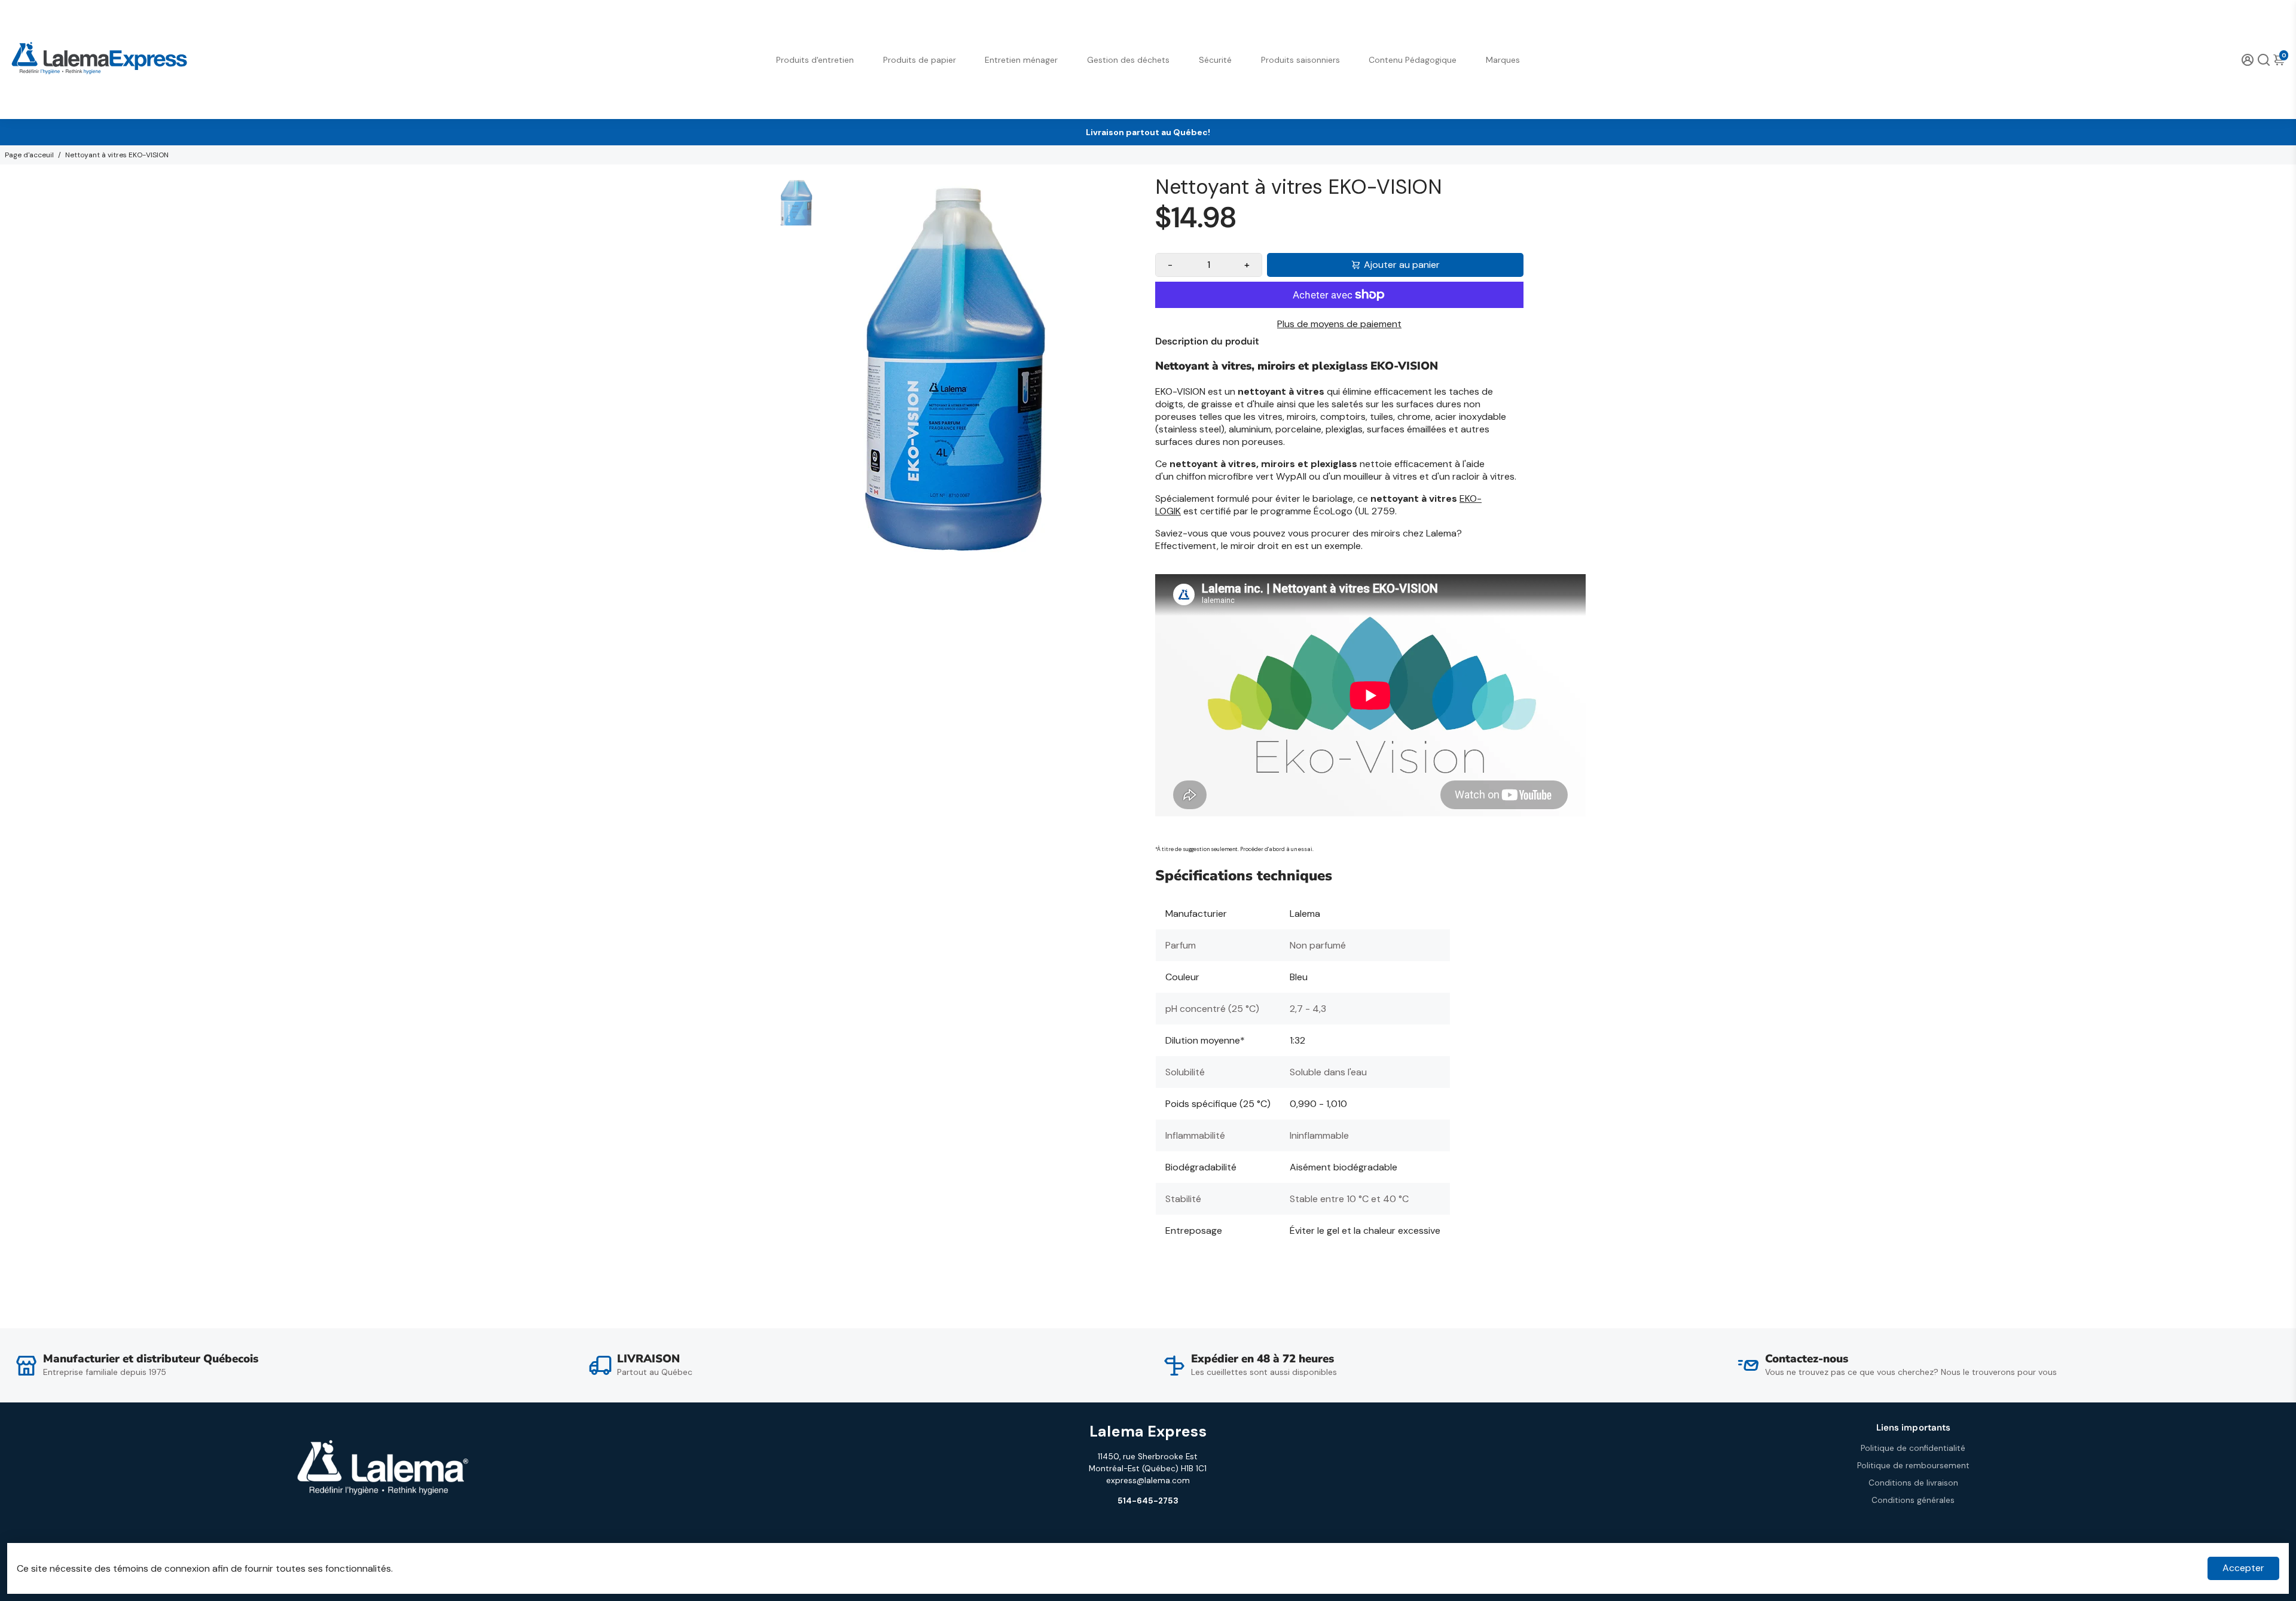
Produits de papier (920, 60)
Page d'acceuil (29, 155)
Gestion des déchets (1128, 60)
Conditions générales (1913, 1500)
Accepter (2243, 1568)
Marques (1503, 60)
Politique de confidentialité (1913, 1448)
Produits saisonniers (1300, 60)
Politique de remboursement (1913, 1466)
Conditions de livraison (1913, 1483)
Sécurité (1215, 60)
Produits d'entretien (815, 60)
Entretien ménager (1021, 60)
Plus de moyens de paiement (1339, 324)
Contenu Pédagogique (1413, 60)
